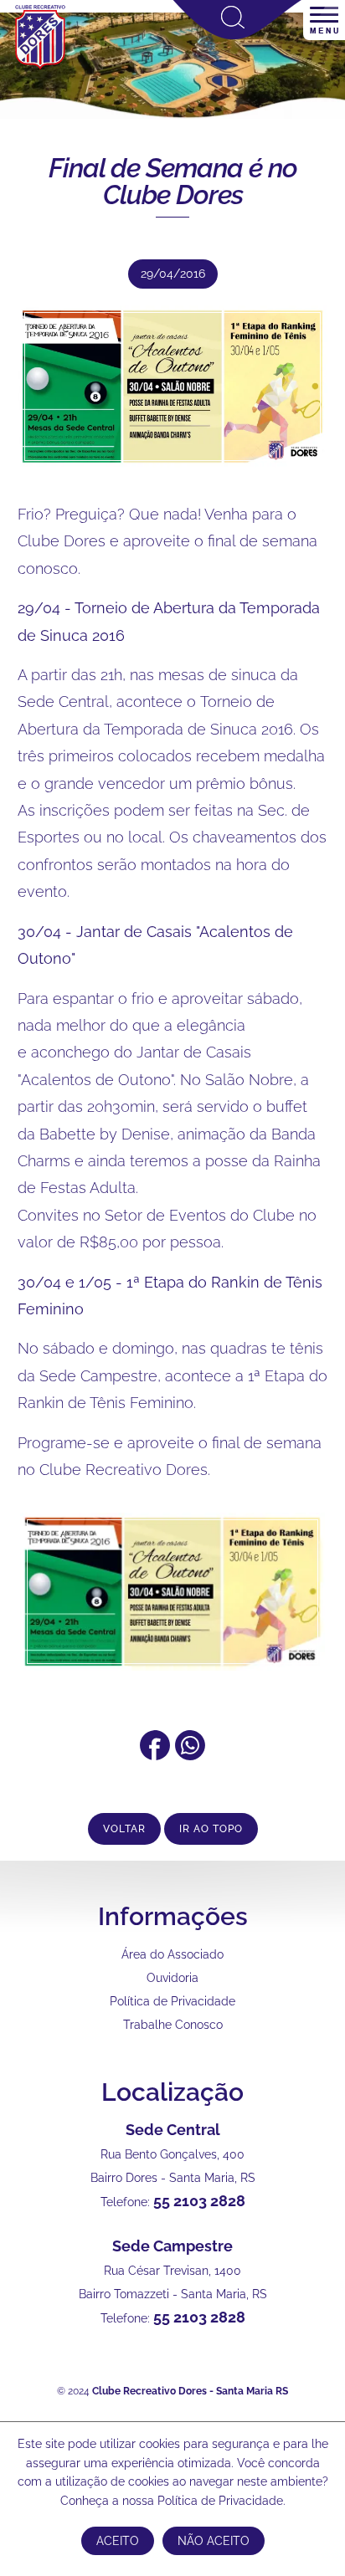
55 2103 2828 (199, 2201)
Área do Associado (172, 1954)
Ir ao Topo (211, 1829)
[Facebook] (155, 1755)
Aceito (118, 2541)
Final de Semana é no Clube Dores (173, 181)
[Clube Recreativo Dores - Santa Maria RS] (40, 68)
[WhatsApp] (190, 1755)
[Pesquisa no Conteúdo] (237, 36)
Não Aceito (214, 2541)
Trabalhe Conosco (173, 2025)
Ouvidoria (172, 1978)
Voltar (124, 1829)
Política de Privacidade (172, 2001)
